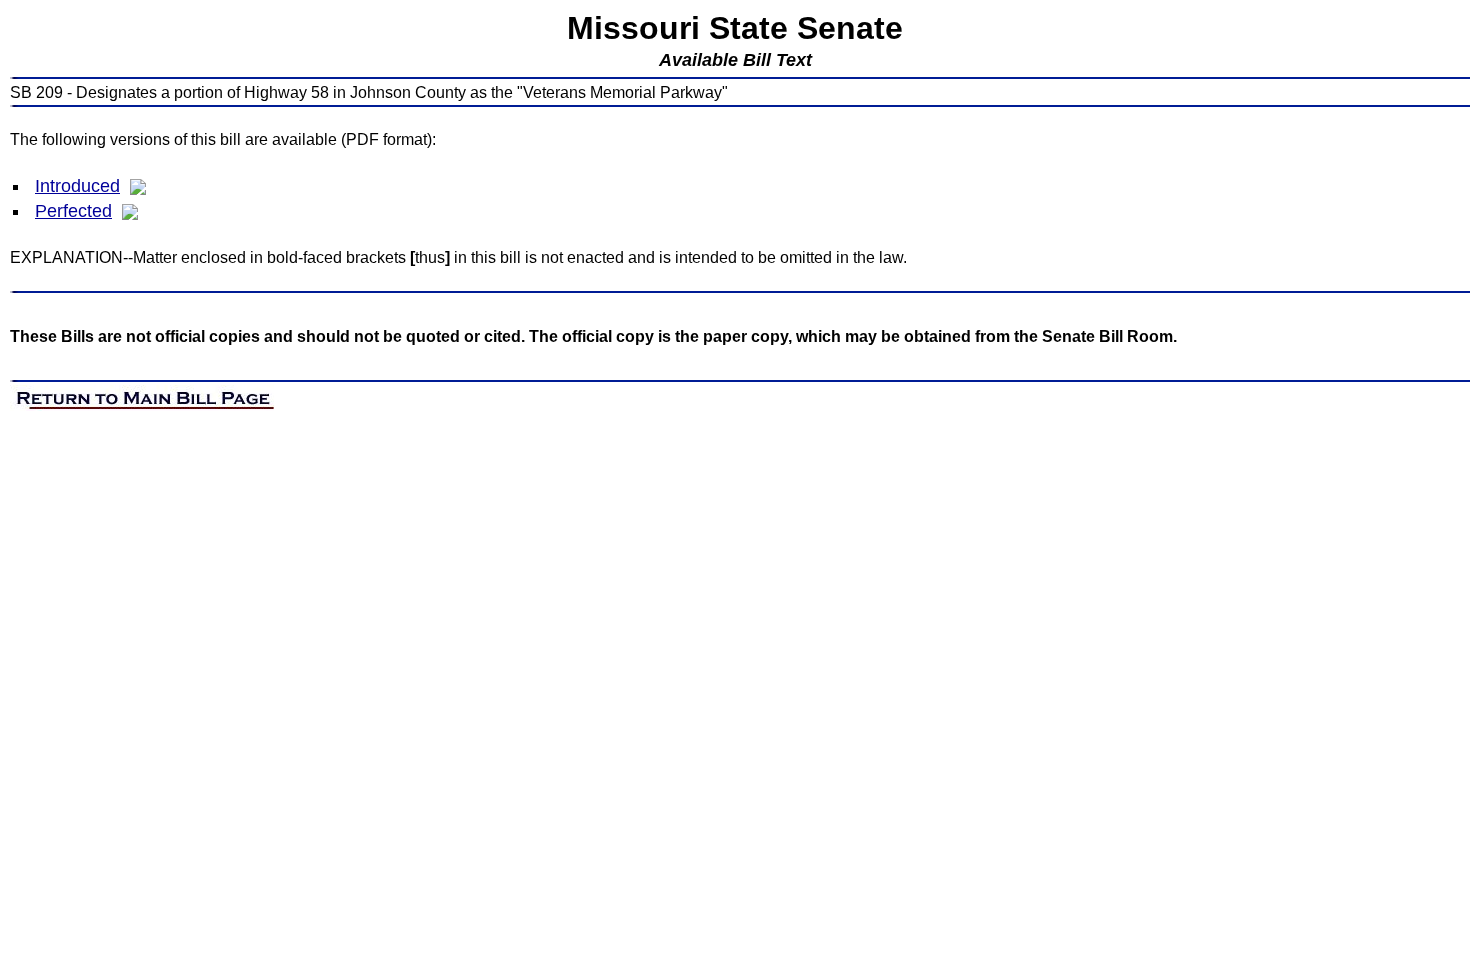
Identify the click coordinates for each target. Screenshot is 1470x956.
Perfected (73, 211)
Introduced (77, 186)
